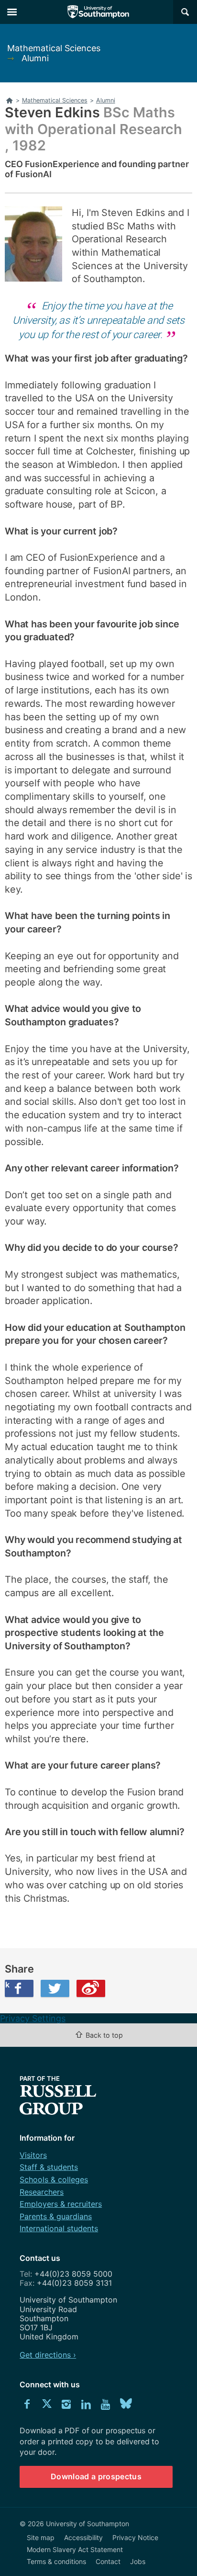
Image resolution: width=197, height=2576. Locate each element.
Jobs (138, 2561)
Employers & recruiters (61, 2204)
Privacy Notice (135, 2537)
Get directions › (48, 2355)
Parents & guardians (56, 2216)
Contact (108, 2561)
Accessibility (83, 2537)
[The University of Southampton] (98, 12)
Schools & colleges (54, 2179)
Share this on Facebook (7, 1985)
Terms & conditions (56, 2561)
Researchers (42, 2192)
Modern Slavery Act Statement (75, 2549)
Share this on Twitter (55, 1988)
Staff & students (49, 2167)
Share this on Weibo (91, 1988)
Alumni (35, 58)
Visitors (33, 2155)
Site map (41, 2537)
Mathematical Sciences (54, 48)
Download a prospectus (96, 2476)
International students (59, 2228)
